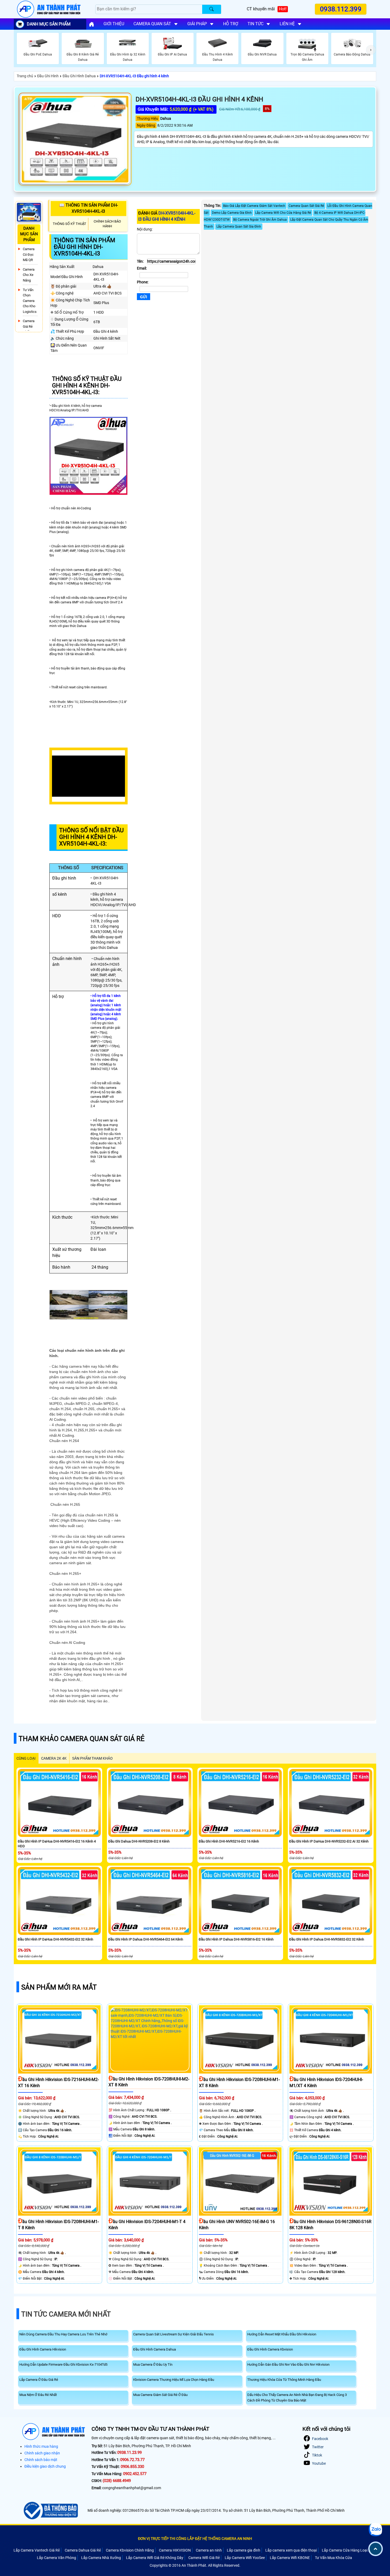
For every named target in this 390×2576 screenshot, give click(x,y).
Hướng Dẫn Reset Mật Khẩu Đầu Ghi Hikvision (282, 2334)
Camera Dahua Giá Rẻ (83, 2550)
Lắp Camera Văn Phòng (57, 2558)
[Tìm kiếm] (212, 9)
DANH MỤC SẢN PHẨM (49, 24)
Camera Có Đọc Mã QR (29, 254)
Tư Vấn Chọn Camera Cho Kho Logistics (30, 301)
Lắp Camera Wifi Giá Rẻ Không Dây (155, 2558)
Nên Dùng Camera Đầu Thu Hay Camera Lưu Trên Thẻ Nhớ (63, 2334)
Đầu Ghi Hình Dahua (79, 76)
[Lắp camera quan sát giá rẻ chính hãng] (92, 24)
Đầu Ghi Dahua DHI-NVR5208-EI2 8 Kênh (139, 1841)
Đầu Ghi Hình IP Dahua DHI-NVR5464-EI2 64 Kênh (146, 1939)
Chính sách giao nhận (42, 2453)
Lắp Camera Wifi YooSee (245, 2558)
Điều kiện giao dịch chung (45, 2466)
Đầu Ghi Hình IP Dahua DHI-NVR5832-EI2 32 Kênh (327, 1939)
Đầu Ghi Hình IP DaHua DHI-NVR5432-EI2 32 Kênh (55, 1939)
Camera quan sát (152, 24)
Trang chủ (25, 76)
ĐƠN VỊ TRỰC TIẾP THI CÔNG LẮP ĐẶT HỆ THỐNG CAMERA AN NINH (195, 2539)
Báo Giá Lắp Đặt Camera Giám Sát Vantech (254, 206)
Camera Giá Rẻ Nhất (29, 326)
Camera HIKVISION (175, 2550)
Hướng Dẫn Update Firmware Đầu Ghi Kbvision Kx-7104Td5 (63, 2364)
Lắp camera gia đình (244, 2550)
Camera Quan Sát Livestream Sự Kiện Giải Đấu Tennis (174, 2334)
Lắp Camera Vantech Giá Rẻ (37, 2550)
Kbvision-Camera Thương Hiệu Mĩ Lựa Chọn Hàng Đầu (174, 2380)
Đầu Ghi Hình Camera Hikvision (43, 2349)
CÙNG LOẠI (26, 1758)
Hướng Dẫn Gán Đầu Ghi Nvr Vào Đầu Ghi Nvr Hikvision (288, 2364)
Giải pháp (197, 24)
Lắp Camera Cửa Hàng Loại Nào (348, 2550)
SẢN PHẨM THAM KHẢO (92, 1758)
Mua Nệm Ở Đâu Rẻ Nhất (38, 2395)
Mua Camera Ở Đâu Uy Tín (153, 2364)
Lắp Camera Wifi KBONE (290, 2558)
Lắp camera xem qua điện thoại (291, 2550)
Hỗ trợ (231, 24)
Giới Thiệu (114, 24)
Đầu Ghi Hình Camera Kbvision (270, 2349)
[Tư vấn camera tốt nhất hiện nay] (371, 50)
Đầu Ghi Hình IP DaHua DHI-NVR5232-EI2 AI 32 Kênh (329, 1841)
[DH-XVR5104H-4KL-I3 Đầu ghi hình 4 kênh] (75, 139)
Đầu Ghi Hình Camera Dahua (155, 2349)
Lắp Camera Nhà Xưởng (101, 2558)
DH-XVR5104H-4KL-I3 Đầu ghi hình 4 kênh (134, 76)
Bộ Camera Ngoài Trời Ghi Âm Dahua (260, 220)
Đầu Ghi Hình (48, 76)
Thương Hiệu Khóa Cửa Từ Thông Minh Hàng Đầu (284, 2380)
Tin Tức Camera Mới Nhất (66, 2314)
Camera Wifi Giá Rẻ (204, 2558)
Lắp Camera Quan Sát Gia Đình (239, 227)
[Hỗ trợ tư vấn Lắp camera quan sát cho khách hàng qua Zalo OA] (376, 2530)
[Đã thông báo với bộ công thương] (50, 2511)
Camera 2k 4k (54, 1758)
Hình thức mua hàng (41, 2446)
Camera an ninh (209, 2550)
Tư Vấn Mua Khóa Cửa (333, 2558)
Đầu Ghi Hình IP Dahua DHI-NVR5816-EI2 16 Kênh (236, 1939)
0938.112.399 (341, 9)
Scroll (376, 2549)
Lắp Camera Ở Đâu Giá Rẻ (39, 2380)
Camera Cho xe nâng (29, 275)
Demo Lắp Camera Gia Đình (232, 213)
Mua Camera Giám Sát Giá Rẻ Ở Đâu (160, 2395)
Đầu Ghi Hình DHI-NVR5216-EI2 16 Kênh (229, 1841)
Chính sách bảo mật (41, 2460)
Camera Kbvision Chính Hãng (130, 2550)
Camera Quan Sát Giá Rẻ (306, 206)
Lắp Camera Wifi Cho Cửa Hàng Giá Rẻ (283, 213)
